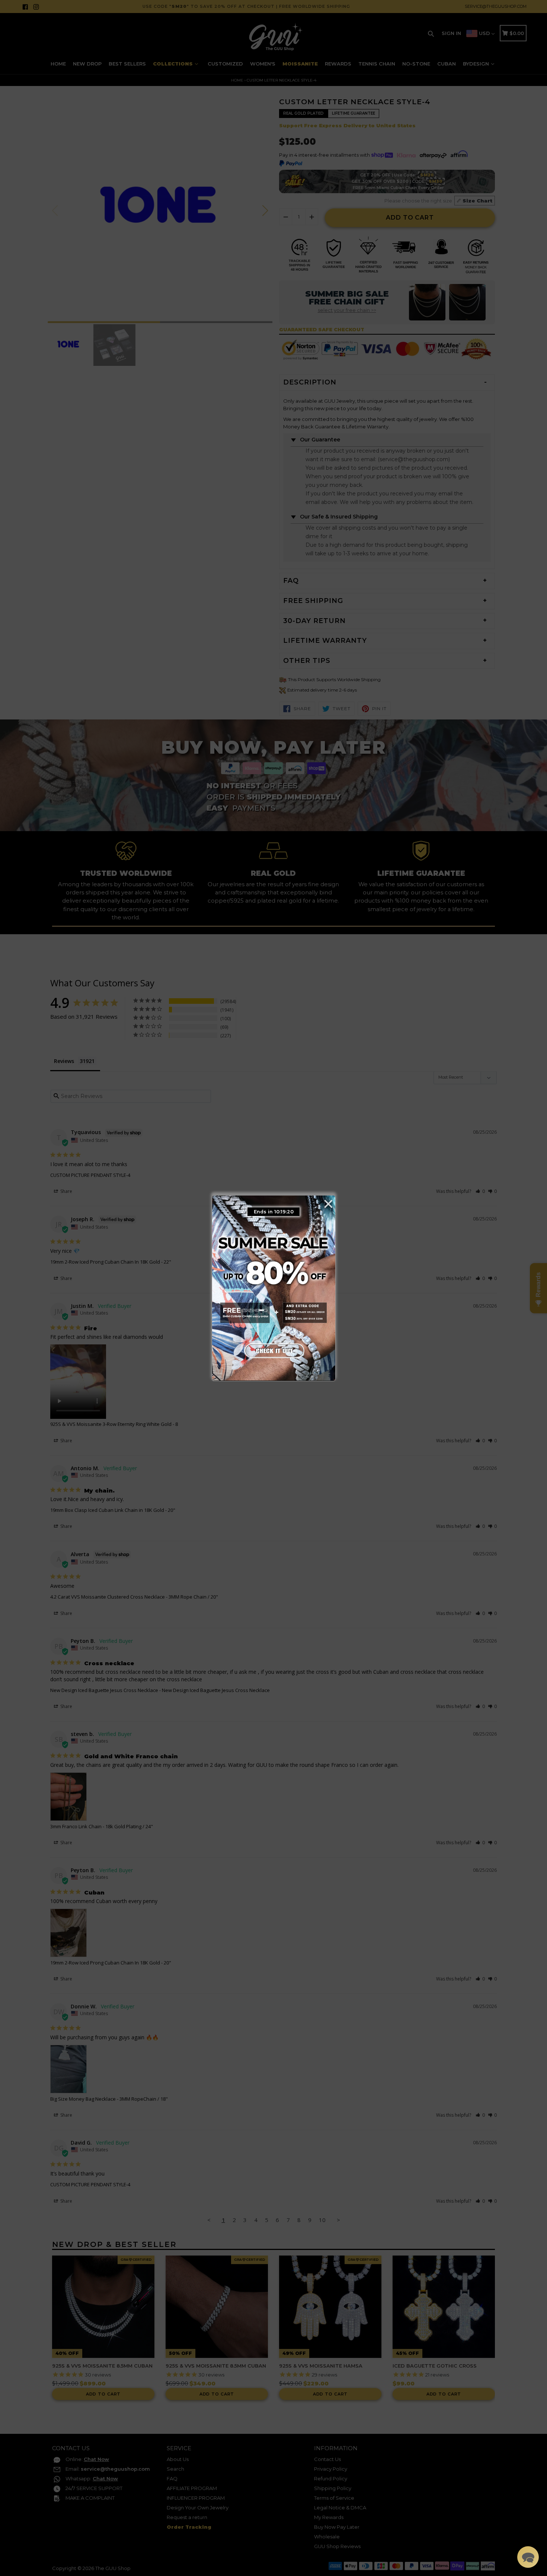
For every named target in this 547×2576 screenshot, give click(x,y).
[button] (528, 2557)
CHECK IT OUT (273, 1349)
